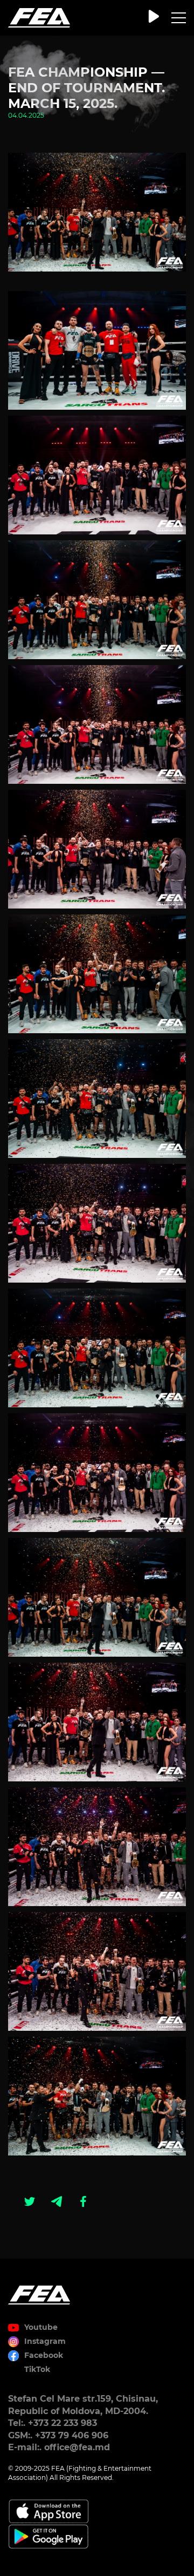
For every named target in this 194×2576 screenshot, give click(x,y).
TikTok (37, 2369)
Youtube (41, 2327)
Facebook (44, 2355)
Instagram (45, 2341)
